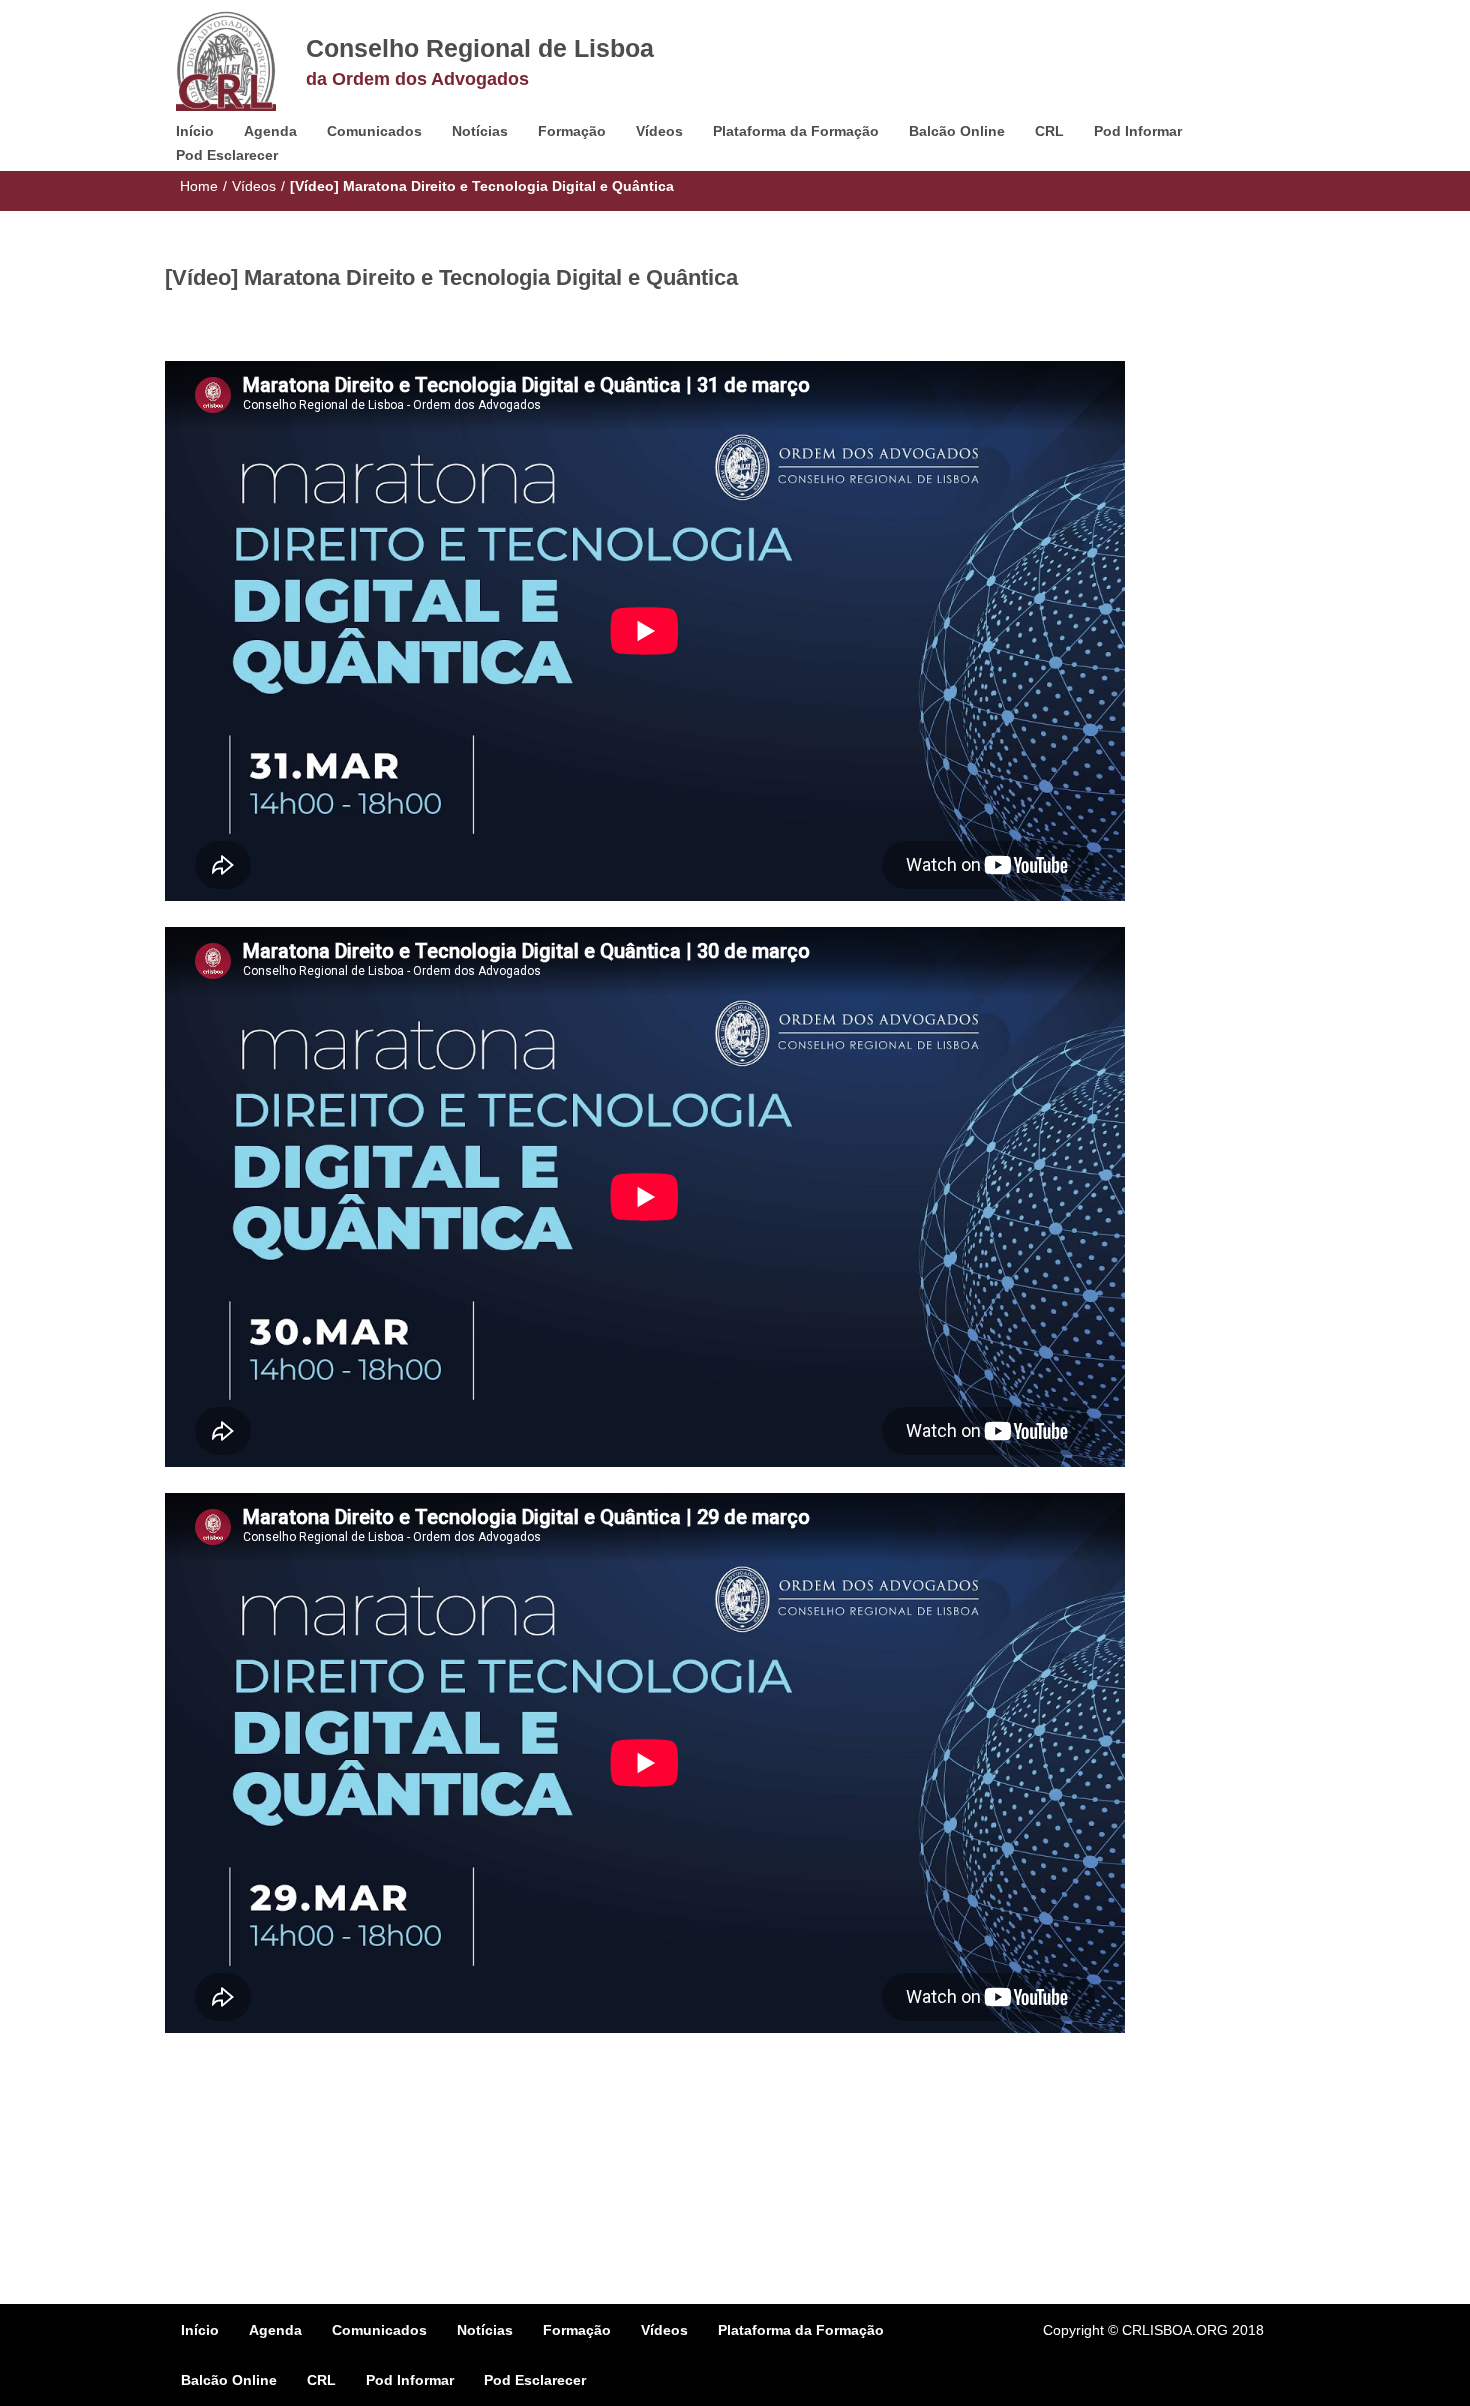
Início (195, 131)
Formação (572, 131)
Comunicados (374, 131)
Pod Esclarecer (227, 155)
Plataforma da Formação (796, 131)
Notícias (480, 131)
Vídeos (659, 131)
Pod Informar (1138, 131)
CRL (1049, 131)
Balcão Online (957, 131)
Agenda (270, 131)
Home (199, 186)
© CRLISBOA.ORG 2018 (1186, 2330)
